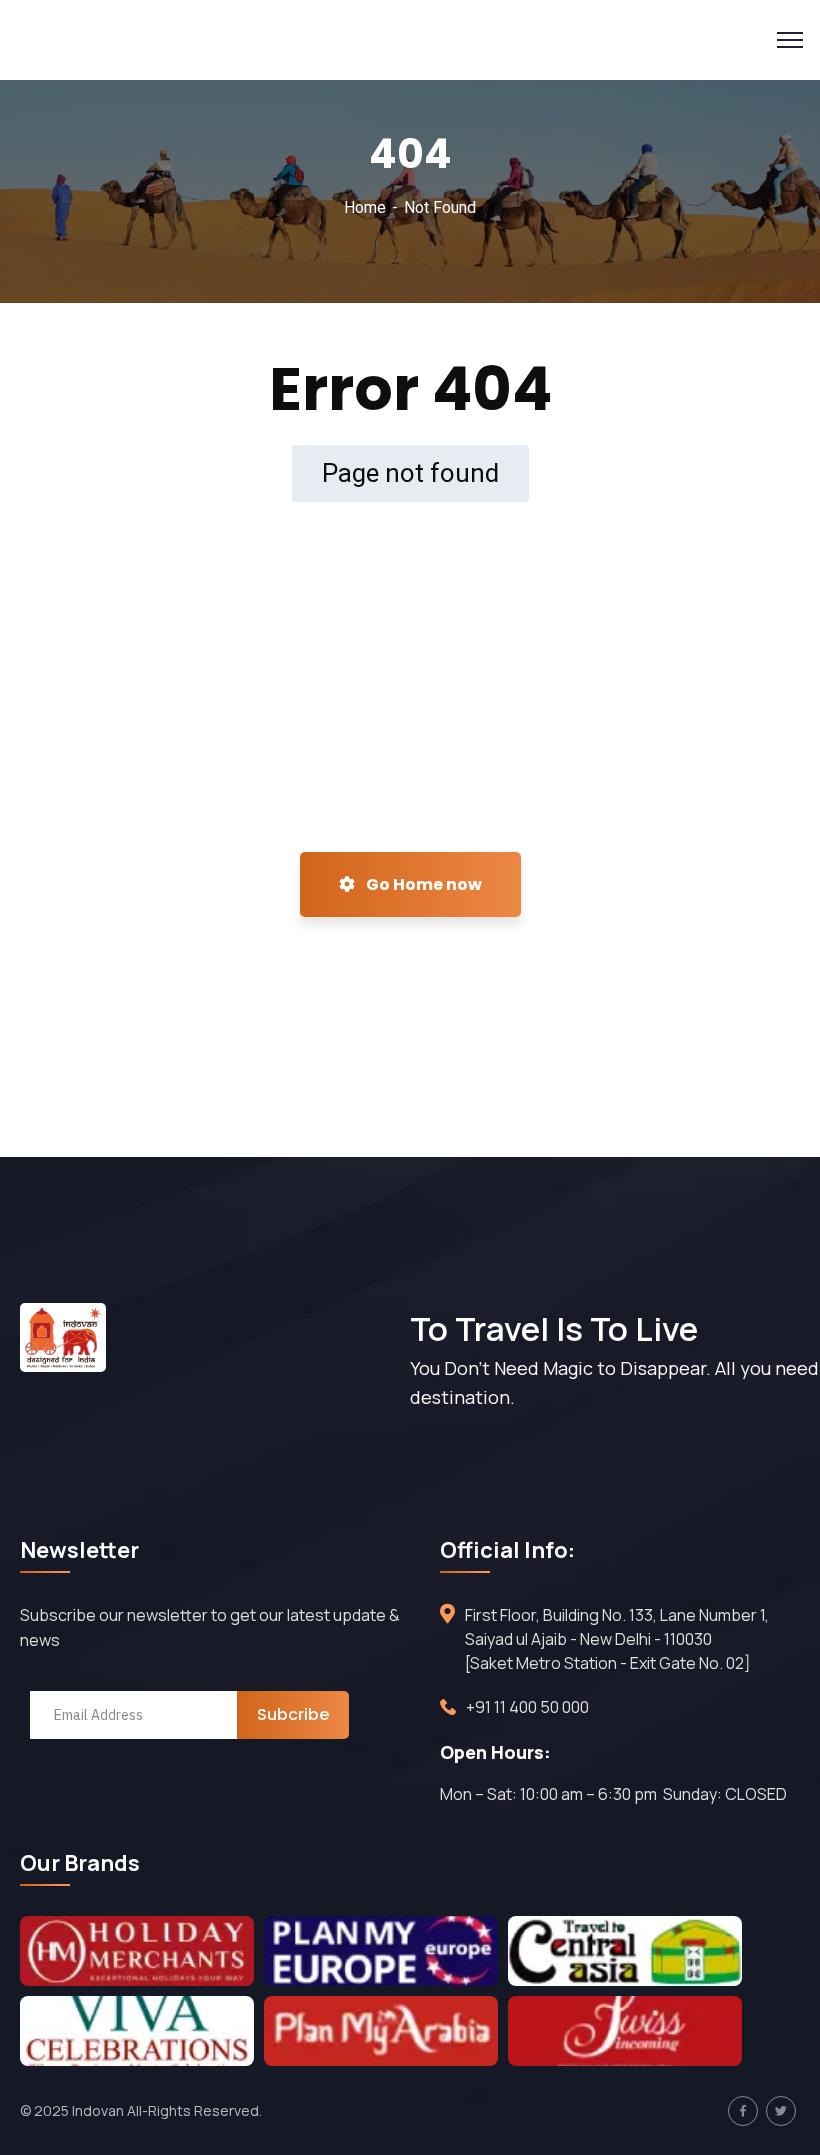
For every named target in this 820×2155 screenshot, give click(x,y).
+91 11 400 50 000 (527, 1707)
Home (365, 207)
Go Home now (422, 884)
